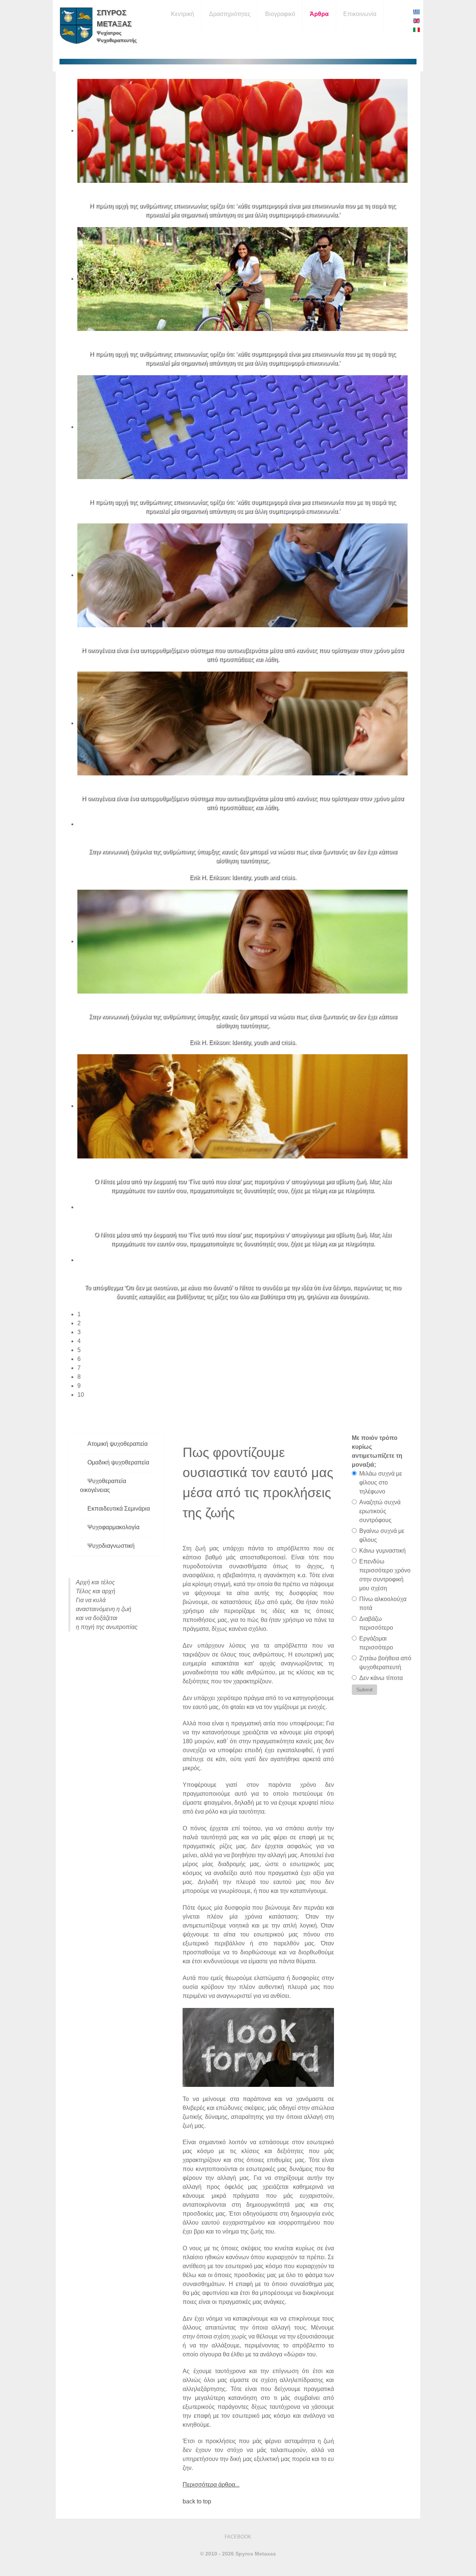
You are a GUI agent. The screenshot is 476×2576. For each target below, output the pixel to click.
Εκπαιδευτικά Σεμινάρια (119, 1509)
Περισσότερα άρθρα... (211, 2485)
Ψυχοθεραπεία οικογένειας (103, 1485)
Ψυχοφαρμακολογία (113, 1527)
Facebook (238, 2537)
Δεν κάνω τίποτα (381, 1678)
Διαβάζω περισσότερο (376, 1623)
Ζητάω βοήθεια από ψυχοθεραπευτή (385, 1663)
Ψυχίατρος (109, 33)
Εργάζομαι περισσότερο (376, 1643)
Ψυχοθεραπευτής (117, 40)
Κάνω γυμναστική (382, 1551)
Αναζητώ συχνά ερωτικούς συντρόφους (380, 1511)
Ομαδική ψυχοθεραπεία (118, 1462)
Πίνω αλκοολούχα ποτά (383, 1603)
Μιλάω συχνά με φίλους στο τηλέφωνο (381, 1483)
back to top (197, 2501)
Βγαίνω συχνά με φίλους (382, 1535)
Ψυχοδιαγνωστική (111, 1546)
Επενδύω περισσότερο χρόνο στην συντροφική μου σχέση (385, 1575)
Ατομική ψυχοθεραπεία (118, 1444)
